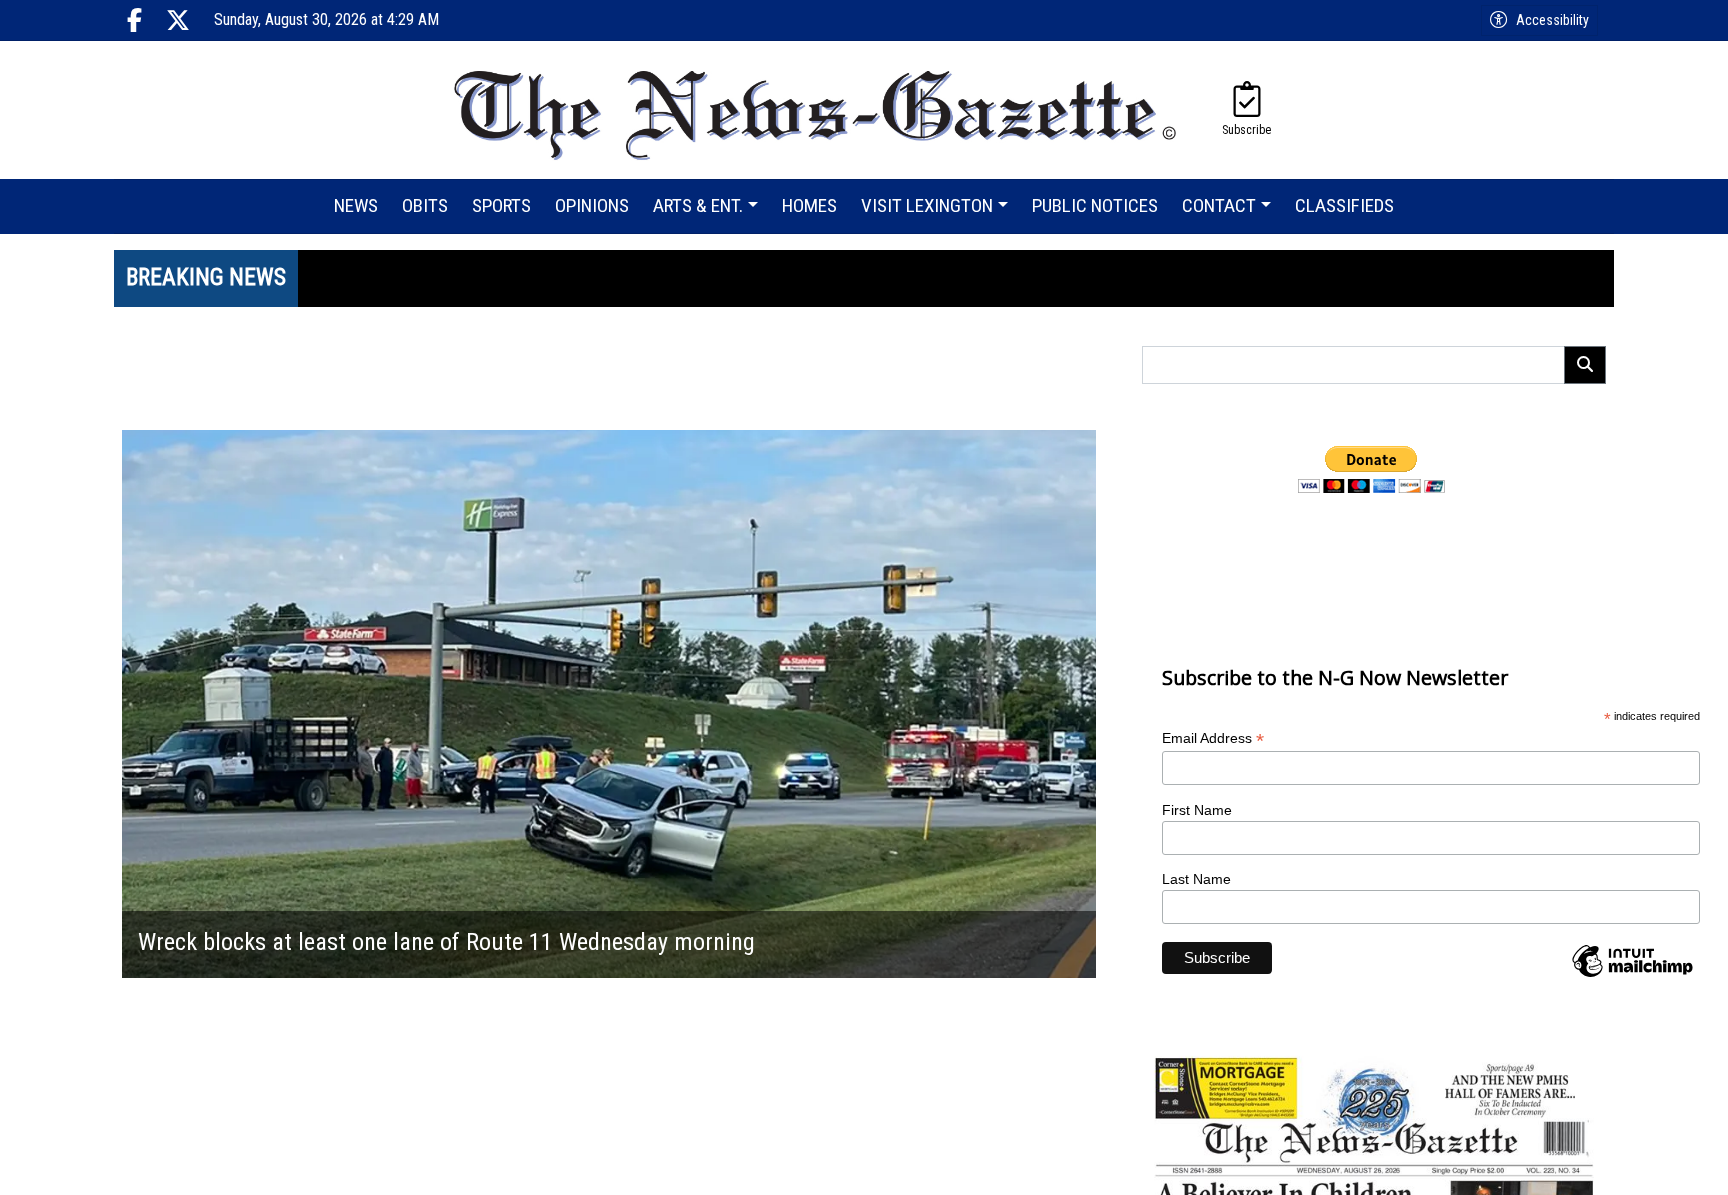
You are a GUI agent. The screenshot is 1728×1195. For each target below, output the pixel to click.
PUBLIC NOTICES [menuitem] (1095, 205)
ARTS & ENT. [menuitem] (698, 205)
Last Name (1196, 879)
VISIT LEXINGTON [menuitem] (927, 205)
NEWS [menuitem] (356, 205)
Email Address (1213, 738)
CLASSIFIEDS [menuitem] (1344, 205)
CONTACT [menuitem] (1219, 205)
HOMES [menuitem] (809, 205)
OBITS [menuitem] (425, 205)
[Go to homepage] (816, 110)
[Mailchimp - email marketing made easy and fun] (1632, 976)
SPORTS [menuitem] (501, 205)
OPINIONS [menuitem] (592, 205)
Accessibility (1552, 20)
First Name (1197, 810)
